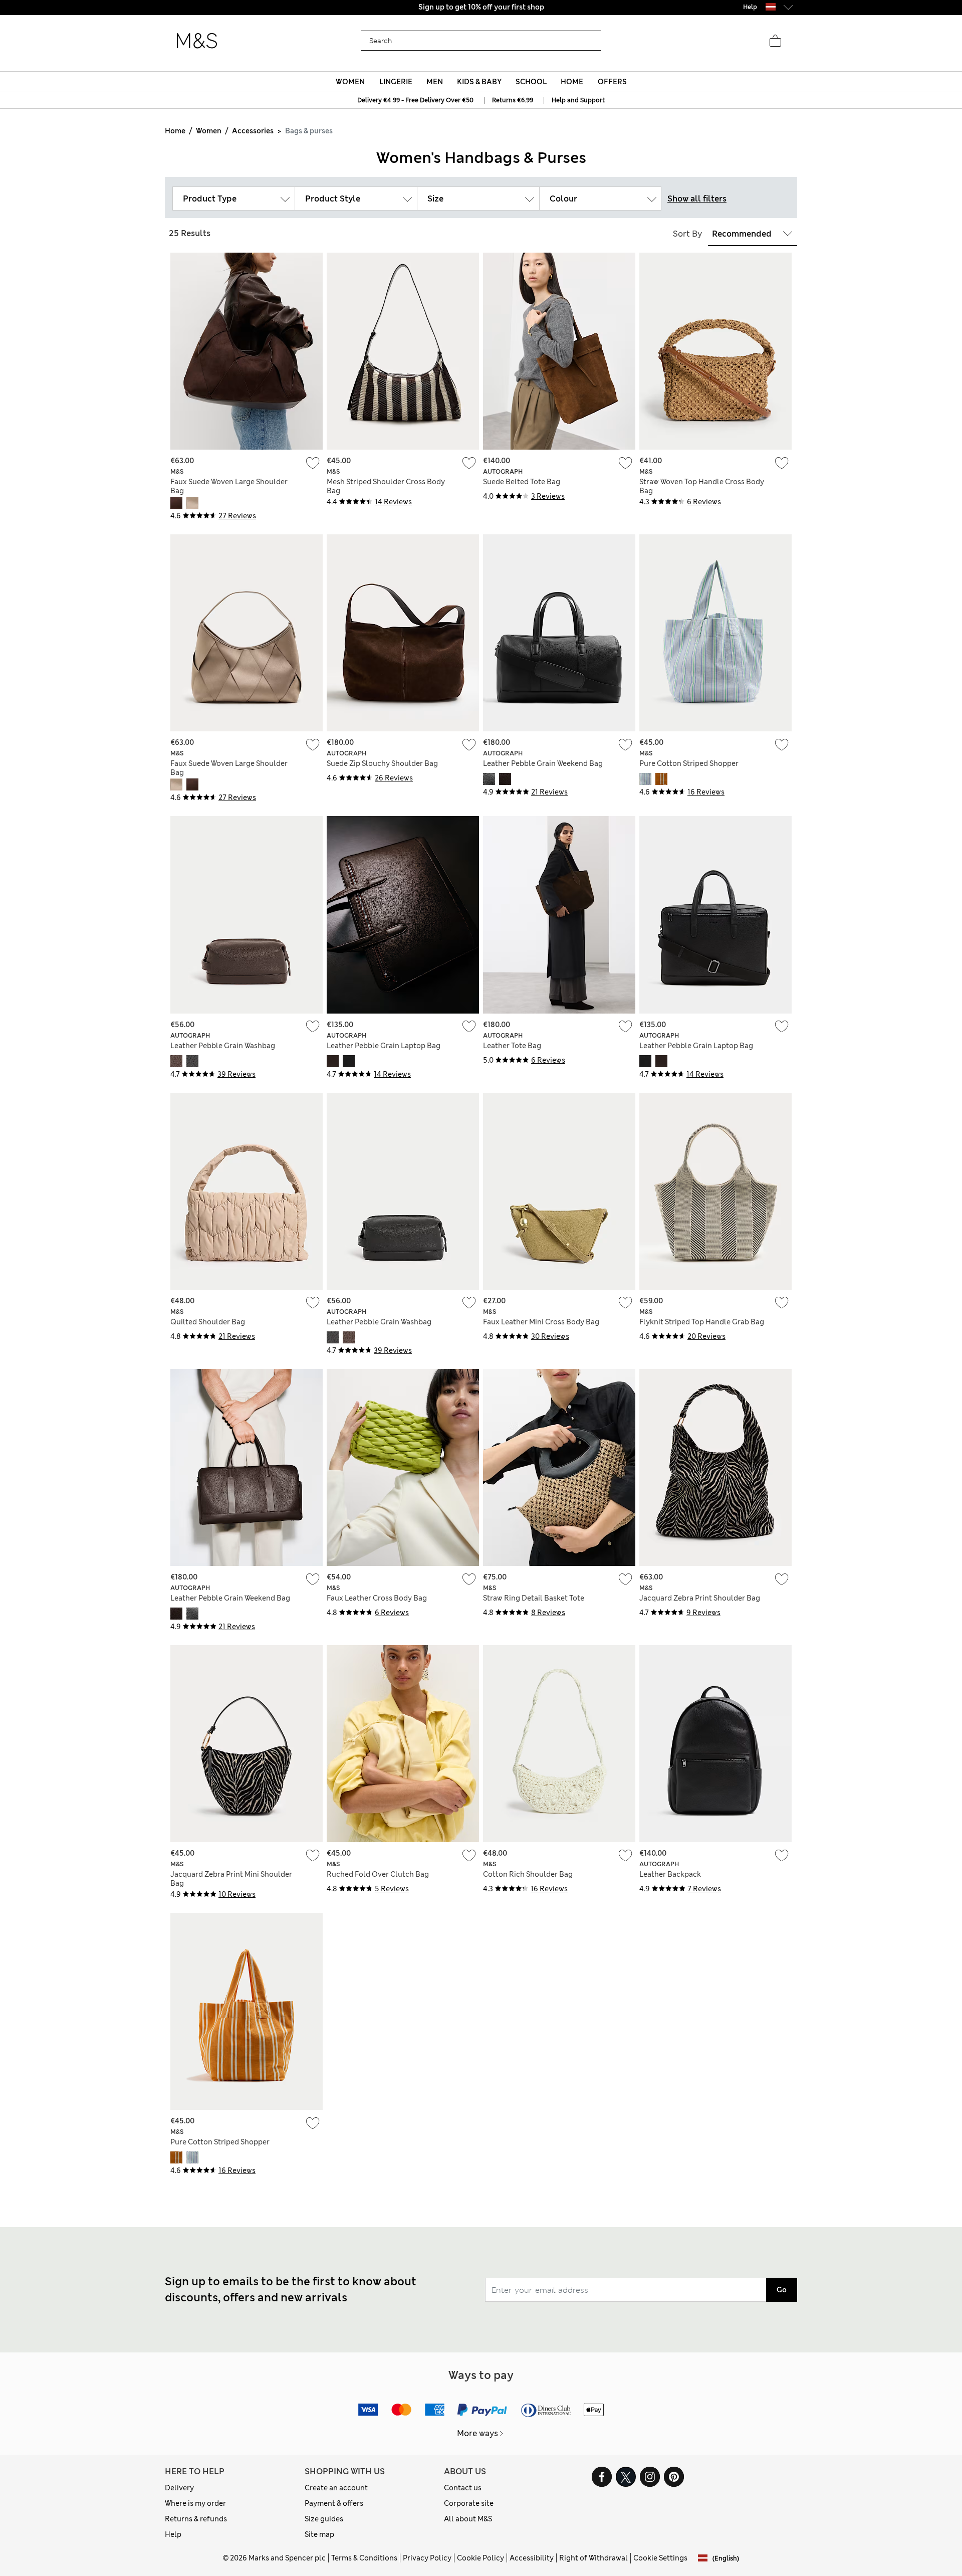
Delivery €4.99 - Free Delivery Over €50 (415, 100)
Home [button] (572, 82)
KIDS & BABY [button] (479, 82)
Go (782, 2290)
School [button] (531, 82)
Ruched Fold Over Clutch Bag (378, 1874)
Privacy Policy (427, 2558)
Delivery (179, 2488)
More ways (477, 2433)
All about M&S (468, 2519)
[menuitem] (350, 82)
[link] (771, 7)
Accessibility (532, 2558)
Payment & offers (334, 2503)
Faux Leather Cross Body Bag (377, 1598)
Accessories (253, 131)
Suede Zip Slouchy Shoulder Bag (382, 763)
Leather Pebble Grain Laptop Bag (384, 1046)
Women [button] (350, 82)
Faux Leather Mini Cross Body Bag (541, 1322)
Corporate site (469, 2503)
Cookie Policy (480, 2558)
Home (175, 131)
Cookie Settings (660, 2558)
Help (173, 2534)
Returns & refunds (196, 2519)
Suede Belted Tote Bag (522, 482)
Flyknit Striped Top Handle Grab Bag (702, 1322)
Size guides (324, 2519)
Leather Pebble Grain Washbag (223, 1046)
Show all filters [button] (697, 199)
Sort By (687, 234)
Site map (319, 2534)
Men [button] (435, 82)
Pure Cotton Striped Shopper (689, 763)
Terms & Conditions (364, 2558)
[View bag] (775, 41)
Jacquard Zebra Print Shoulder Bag (700, 1598)
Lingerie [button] (396, 82)
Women (209, 131)
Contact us (463, 2488)
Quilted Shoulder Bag (208, 1322)
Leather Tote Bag (512, 1046)
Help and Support (578, 100)
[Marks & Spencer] (197, 41)
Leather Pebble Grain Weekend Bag (543, 763)
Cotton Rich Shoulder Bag (528, 1874)
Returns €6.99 (513, 100)
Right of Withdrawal (593, 2558)
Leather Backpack (670, 1874)
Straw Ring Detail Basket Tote (534, 1598)
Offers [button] (612, 82)
